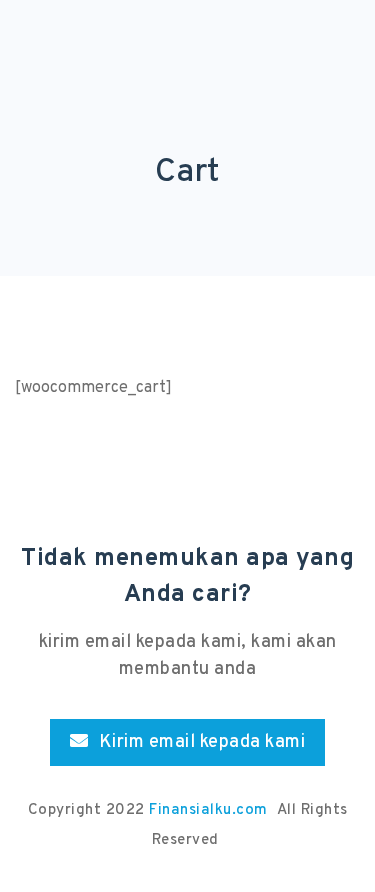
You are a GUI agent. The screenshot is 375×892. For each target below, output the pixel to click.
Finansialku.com (210, 810)
